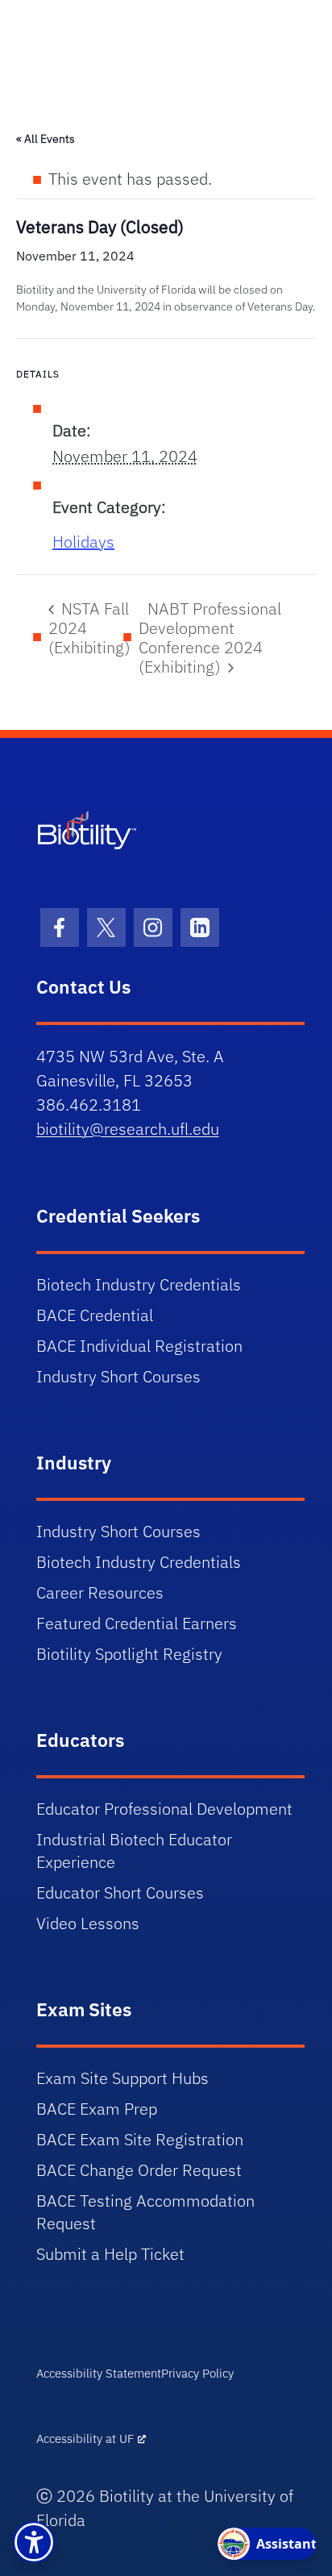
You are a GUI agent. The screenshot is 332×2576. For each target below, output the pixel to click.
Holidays (83, 542)
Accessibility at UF (85, 2438)
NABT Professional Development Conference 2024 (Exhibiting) (210, 638)
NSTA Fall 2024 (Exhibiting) (89, 628)
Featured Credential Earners (137, 1623)
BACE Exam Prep (97, 2109)
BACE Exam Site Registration (140, 2139)
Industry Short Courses (118, 1376)
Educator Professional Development (164, 1809)
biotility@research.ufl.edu (128, 1129)
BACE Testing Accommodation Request (145, 2212)
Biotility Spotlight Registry (129, 1654)
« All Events (46, 139)
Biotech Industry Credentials (139, 1284)
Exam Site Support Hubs (122, 2078)
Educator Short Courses (120, 1892)
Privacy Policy (197, 2373)
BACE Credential (95, 1315)
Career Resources (100, 1592)
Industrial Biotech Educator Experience (134, 1851)
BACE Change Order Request (139, 2170)
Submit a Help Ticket (110, 2254)
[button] (34, 2542)
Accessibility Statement (99, 2373)
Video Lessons (88, 1923)
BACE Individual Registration (139, 1346)
